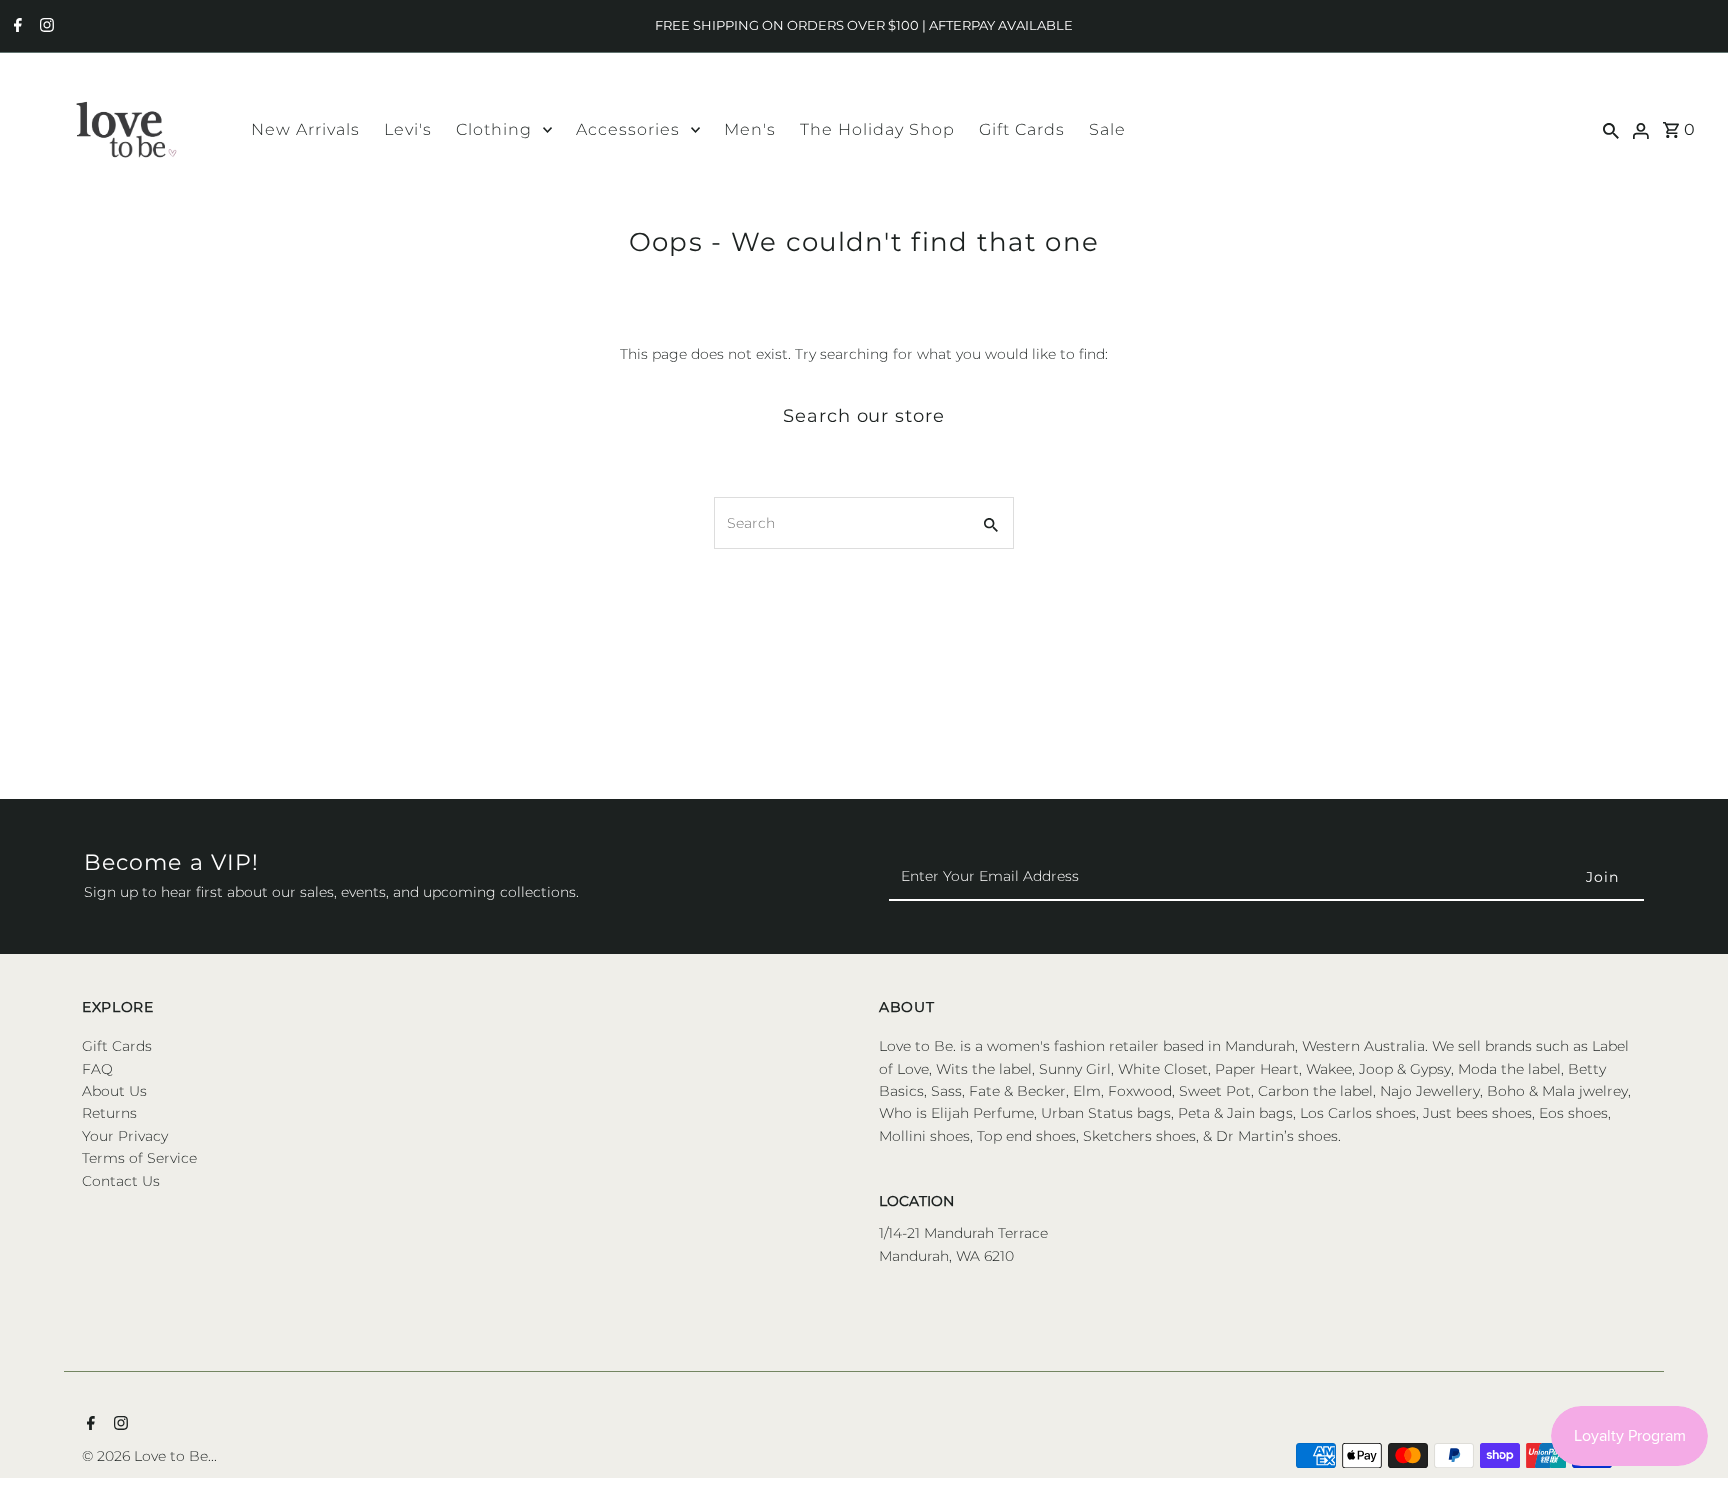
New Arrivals (305, 129)
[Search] (1611, 129)
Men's (750, 129)
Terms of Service (139, 1158)
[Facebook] (15, 27)
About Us (114, 1091)
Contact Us (121, 1181)
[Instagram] (44, 27)
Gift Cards (1022, 129)
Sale (1107, 129)
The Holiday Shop (877, 129)
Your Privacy (125, 1136)
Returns (109, 1113)
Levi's (408, 129)
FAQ (97, 1069)
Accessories (628, 129)
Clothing (494, 129)
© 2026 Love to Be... (149, 1456)
